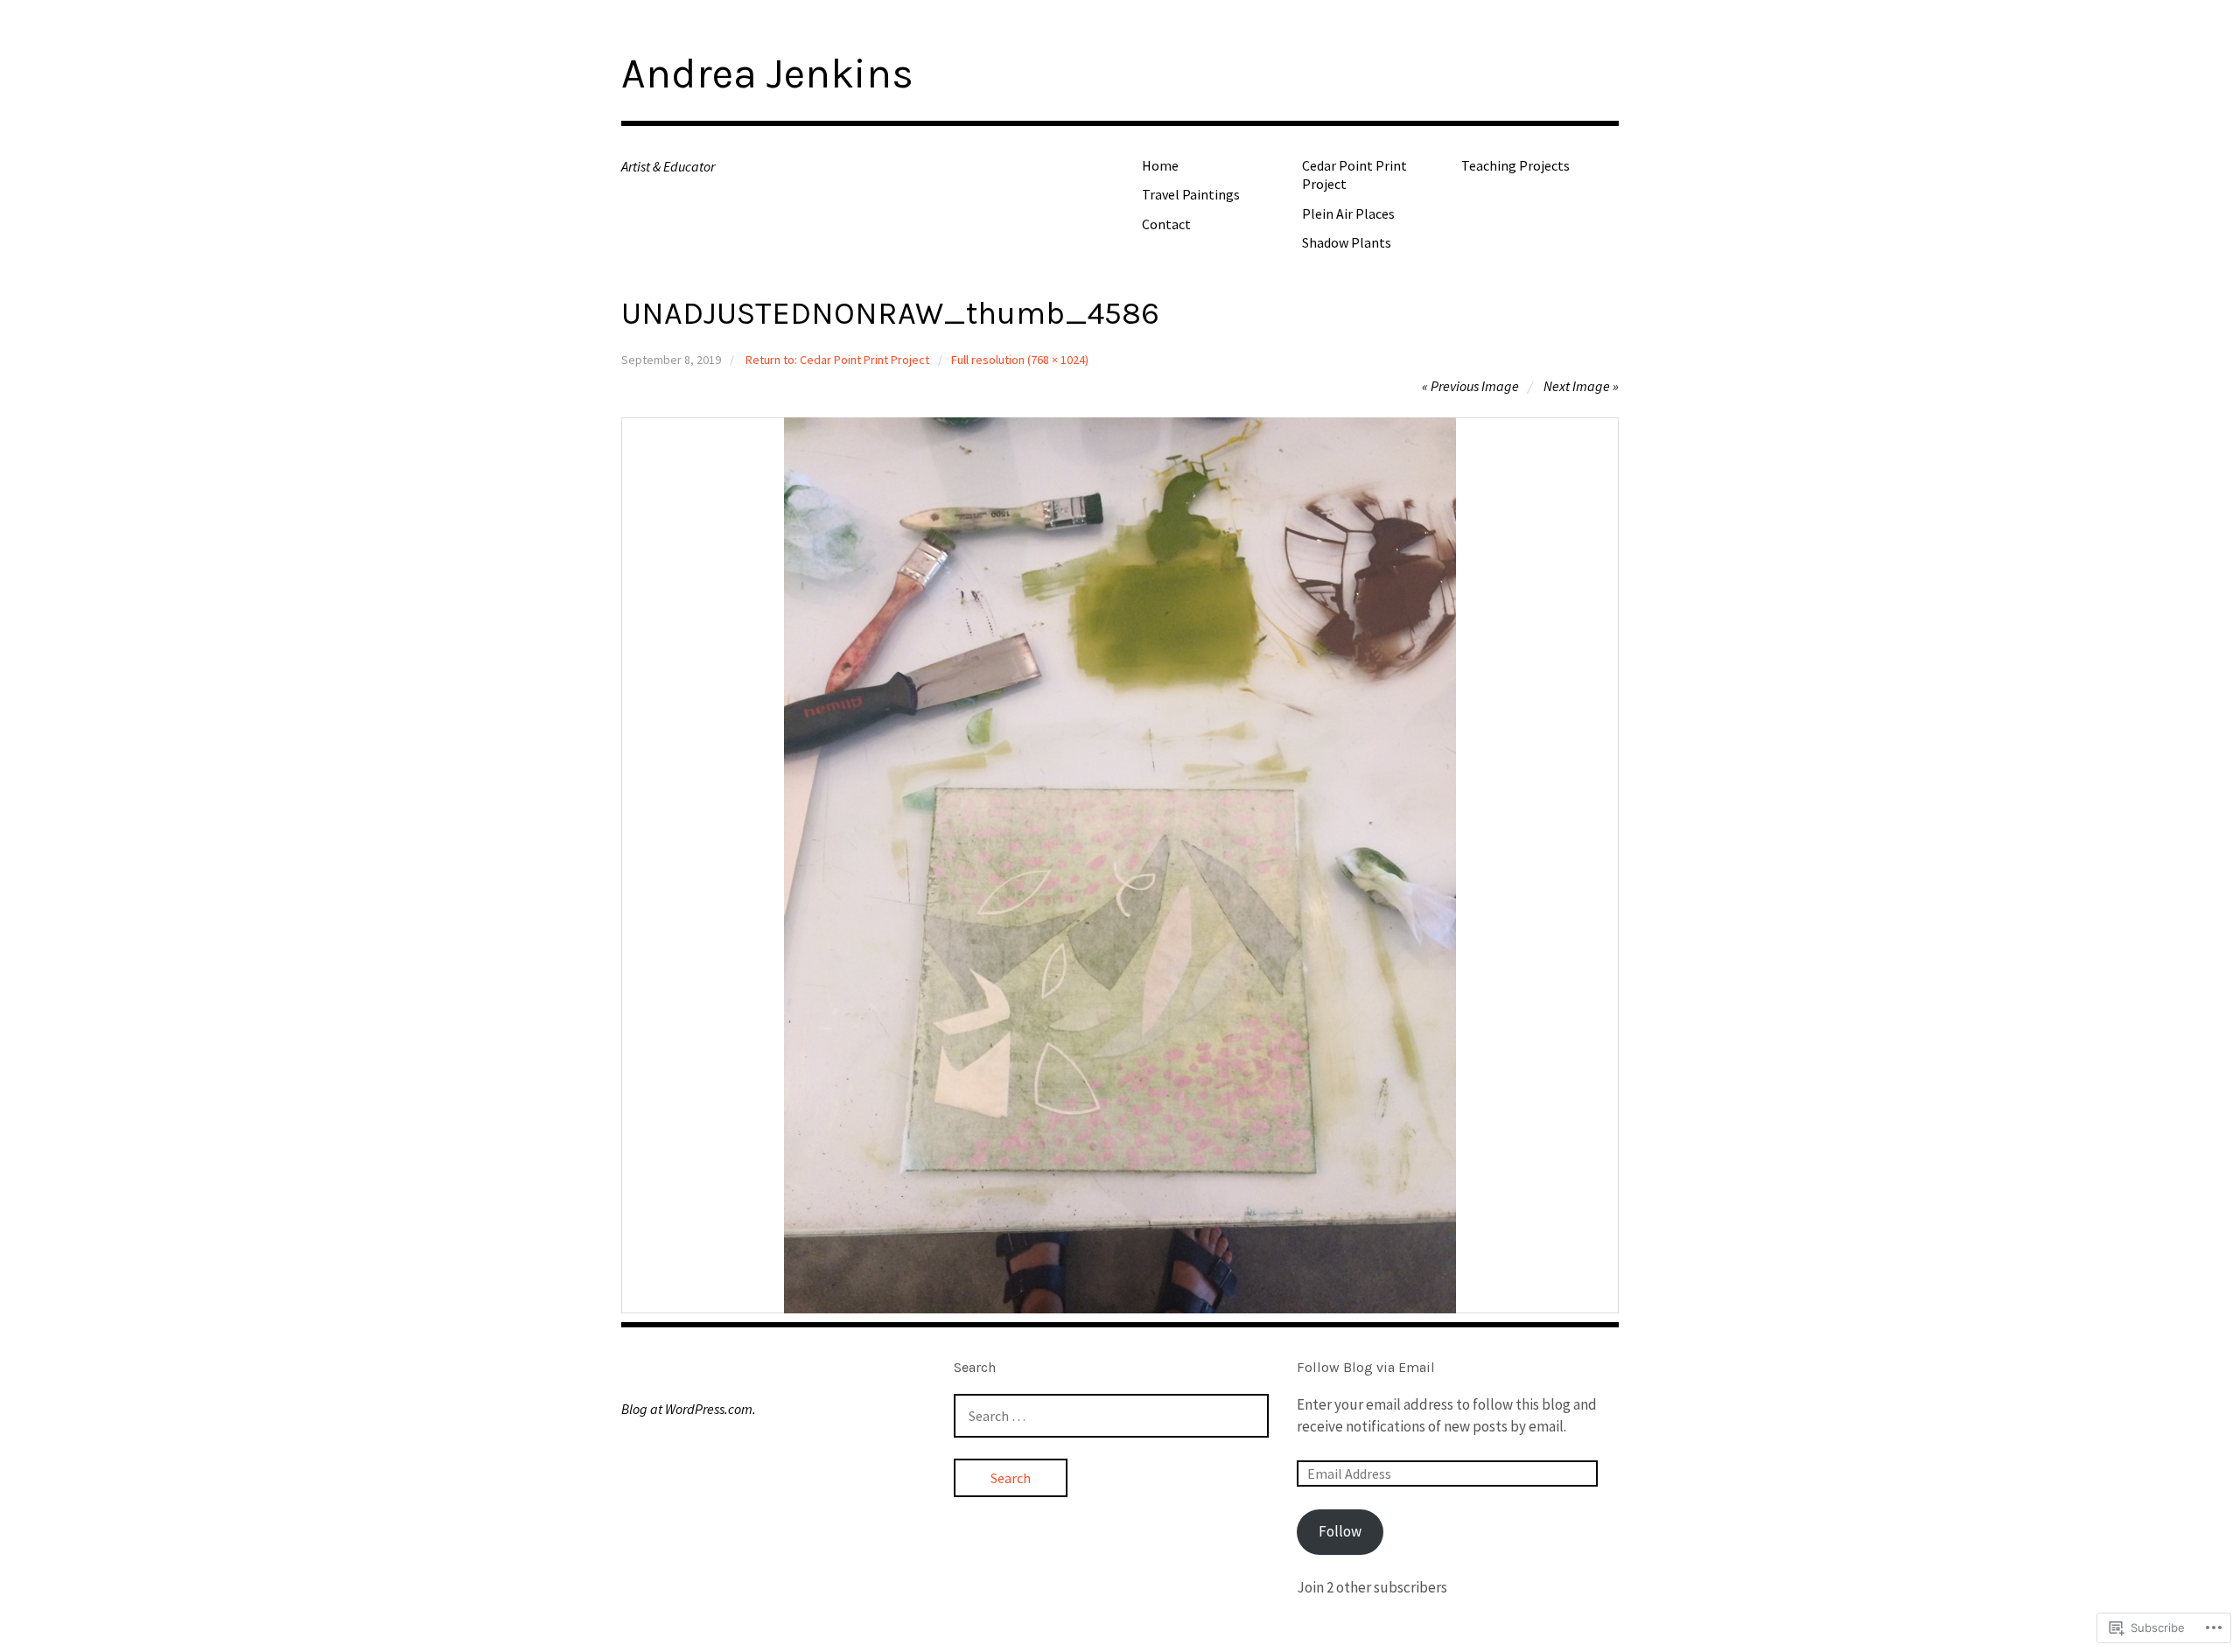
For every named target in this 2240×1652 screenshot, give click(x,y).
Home (1160, 165)
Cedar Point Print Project (1354, 175)
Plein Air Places (1348, 213)
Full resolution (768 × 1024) (1020, 360)
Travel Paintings (1191, 194)
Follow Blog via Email (1366, 1367)
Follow (1340, 1531)
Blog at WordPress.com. (689, 1409)
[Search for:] (1111, 1416)
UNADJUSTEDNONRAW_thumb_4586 (890, 313)
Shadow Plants (1347, 242)
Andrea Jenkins (767, 73)
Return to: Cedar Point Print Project (837, 360)
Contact (1166, 224)
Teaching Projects (1515, 165)
